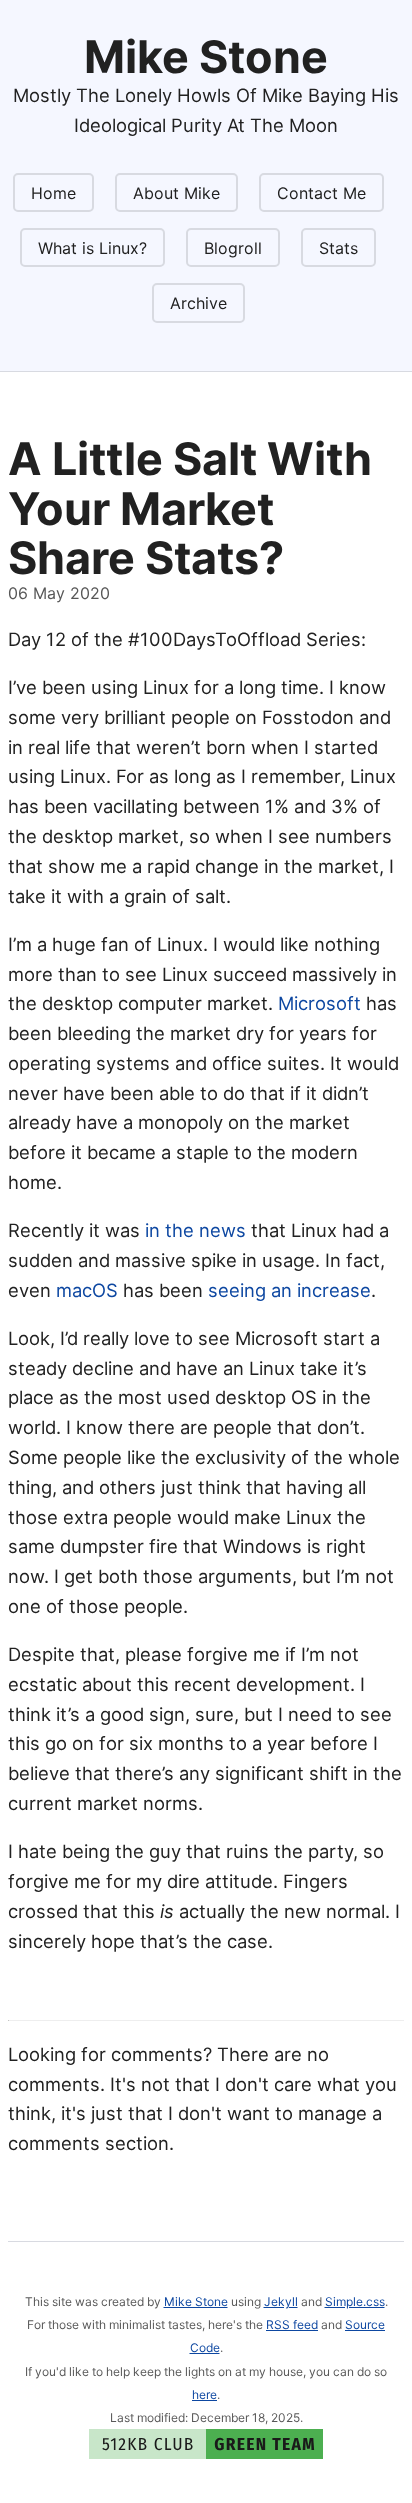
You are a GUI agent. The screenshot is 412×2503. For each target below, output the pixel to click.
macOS (87, 1290)
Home (53, 193)
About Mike (176, 193)
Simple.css (355, 2301)
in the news (195, 1230)
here (204, 2394)
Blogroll (233, 248)
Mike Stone (196, 2301)
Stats (338, 248)
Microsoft (319, 1003)
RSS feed (292, 2324)
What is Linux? (92, 248)
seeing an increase (289, 1290)
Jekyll (281, 2301)
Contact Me (321, 193)
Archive (198, 303)
